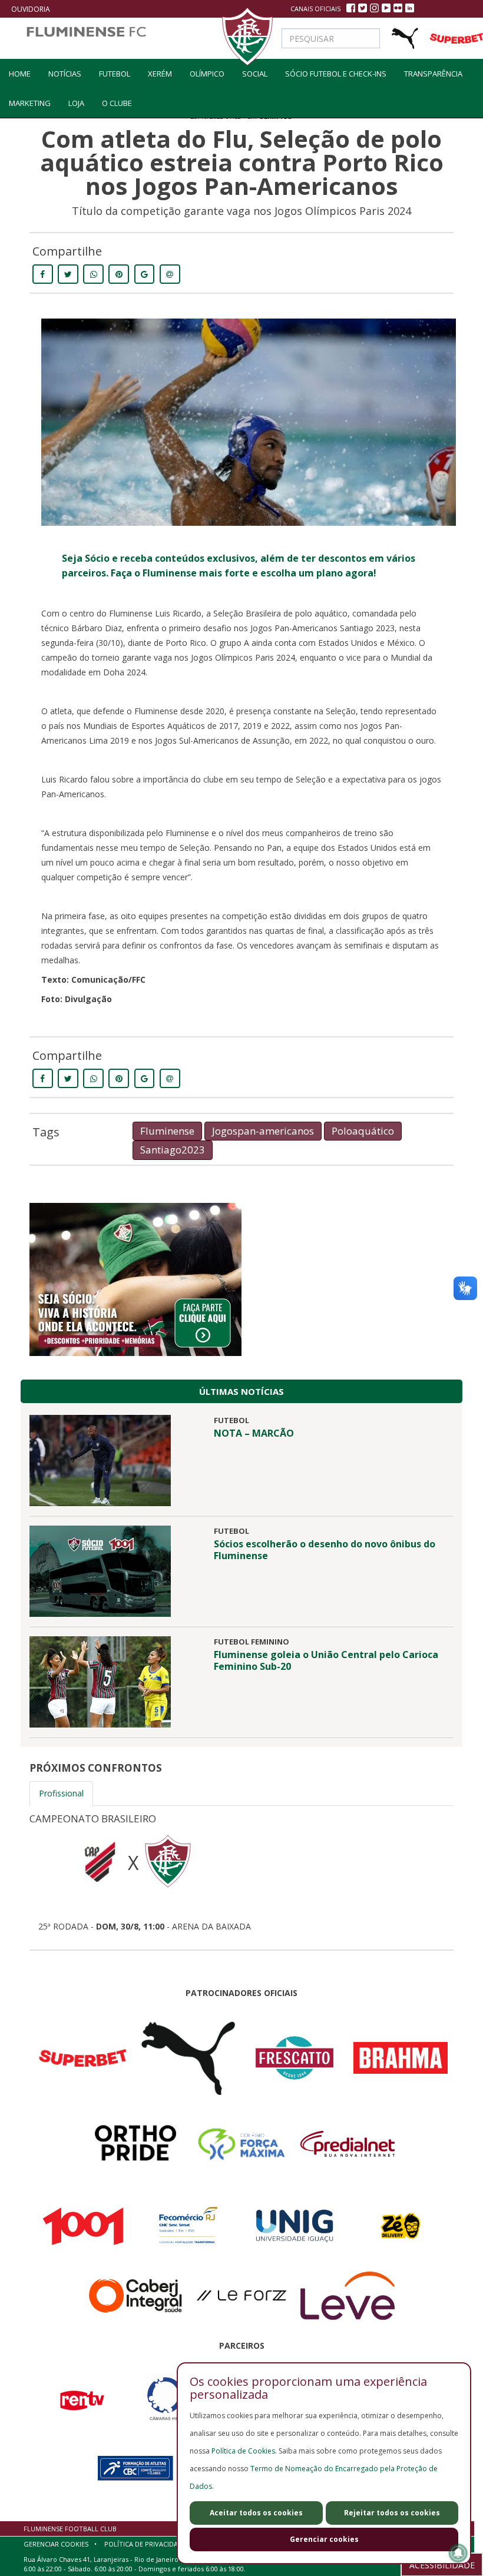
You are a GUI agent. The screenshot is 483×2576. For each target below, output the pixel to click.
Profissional (61, 1793)
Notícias (65, 74)
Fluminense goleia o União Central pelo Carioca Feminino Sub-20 (326, 1660)
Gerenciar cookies (324, 2539)
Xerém (160, 74)
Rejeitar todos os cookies (392, 2513)
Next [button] (471, 1877)
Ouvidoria (31, 9)
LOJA (76, 103)
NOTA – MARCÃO (254, 1433)
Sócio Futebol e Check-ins (336, 74)
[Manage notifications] (458, 2553)
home (20, 74)
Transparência (433, 74)
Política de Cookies (243, 2451)
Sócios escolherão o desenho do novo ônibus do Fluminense (325, 1550)
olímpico (207, 74)
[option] (241, 1869)
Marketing (30, 103)
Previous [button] (12, 1877)
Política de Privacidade (145, 2544)
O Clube (117, 103)
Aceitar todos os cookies (256, 2513)
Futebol (115, 74)
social (255, 74)
